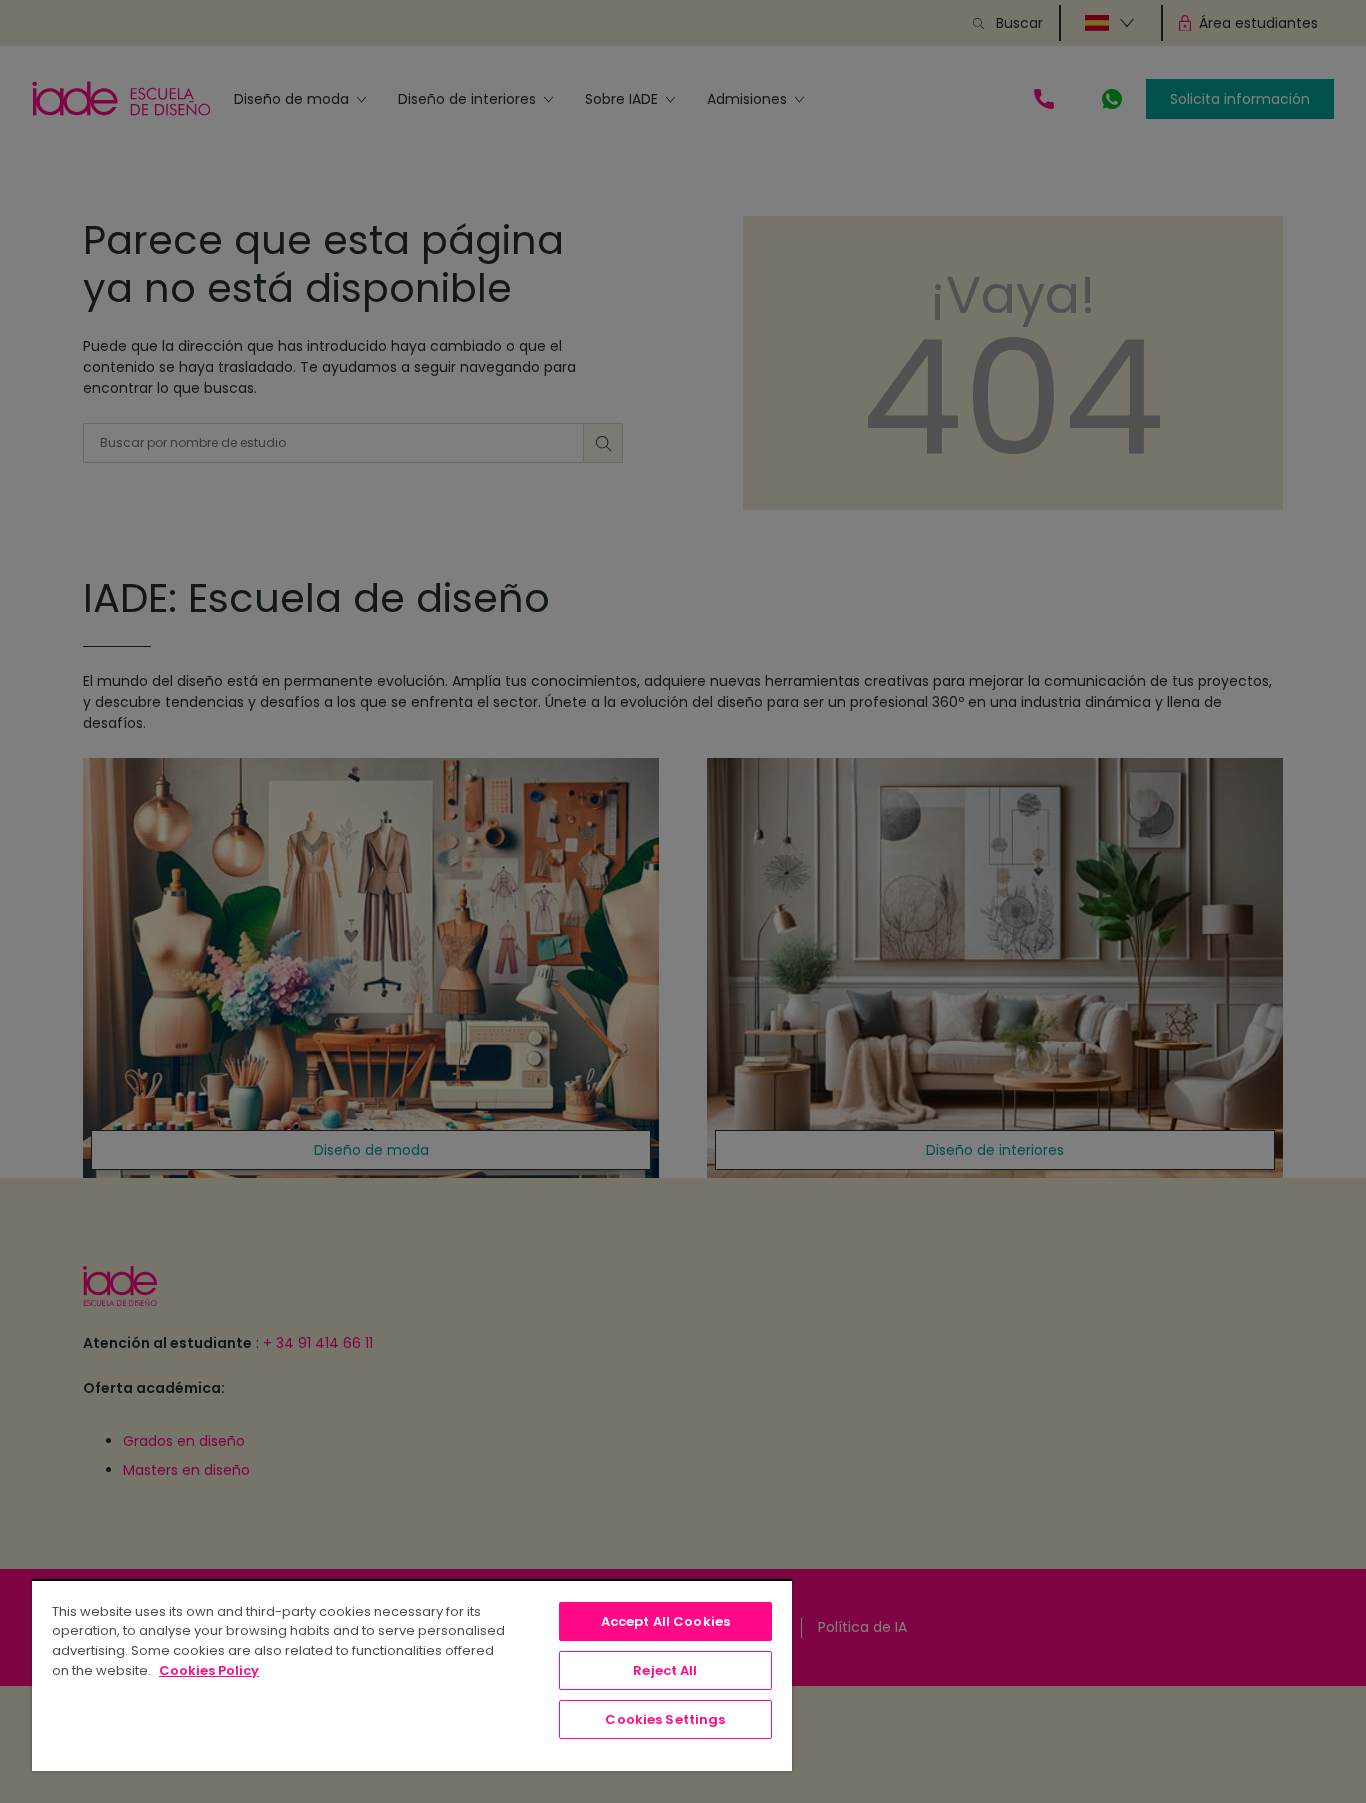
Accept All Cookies (665, 1621)
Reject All (665, 1670)
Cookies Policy (209, 1670)
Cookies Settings (665, 1719)
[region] (412, 1675)
